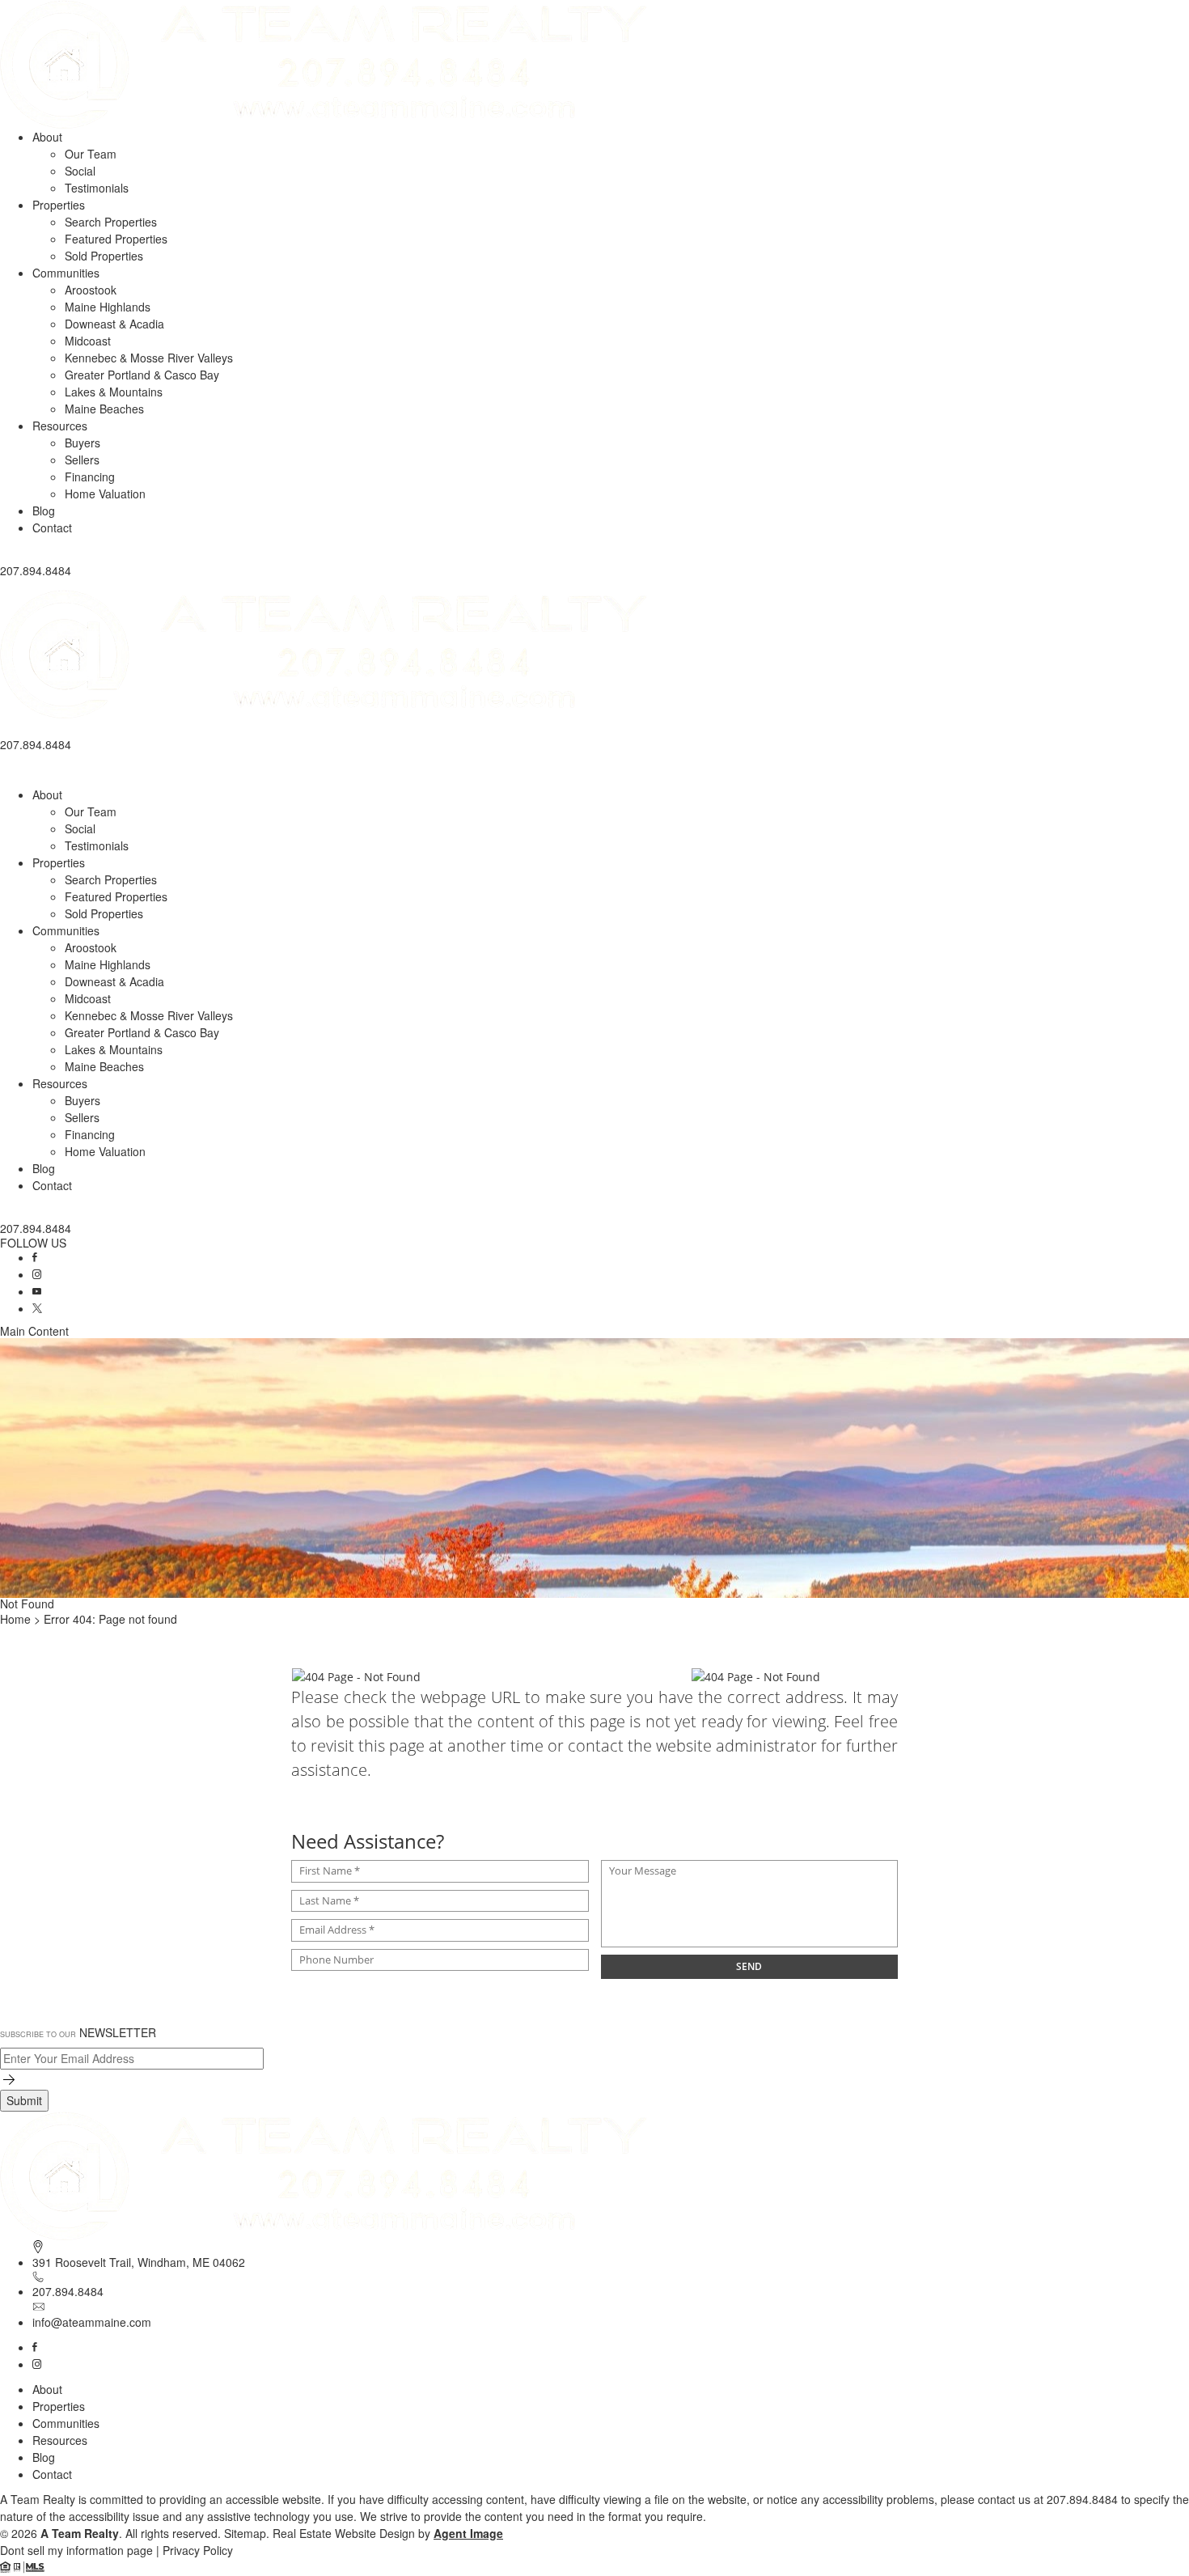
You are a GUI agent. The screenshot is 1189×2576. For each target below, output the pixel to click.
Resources (60, 426)
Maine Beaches (104, 409)
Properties (59, 205)
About (47, 137)
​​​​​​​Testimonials (97, 188)
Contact (52, 527)
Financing (90, 477)
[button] (594, 585)
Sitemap (245, 2533)
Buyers (83, 443)
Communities (66, 273)
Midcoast (88, 341)
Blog (44, 511)
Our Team (91, 154)
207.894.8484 (68, 2291)
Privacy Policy (198, 2550)
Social (80, 171)
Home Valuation (105, 494)
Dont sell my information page (76, 2550)
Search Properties (111, 222)
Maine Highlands (108, 307)
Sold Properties (104, 256)
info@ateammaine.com (92, 2322)
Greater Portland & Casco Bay (142, 375)
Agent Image (468, 2533)
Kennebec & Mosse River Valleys (149, 358)
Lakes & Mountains (114, 392)
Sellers (82, 460)
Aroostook (91, 290)
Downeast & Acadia (114, 324)
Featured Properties (116, 239)
